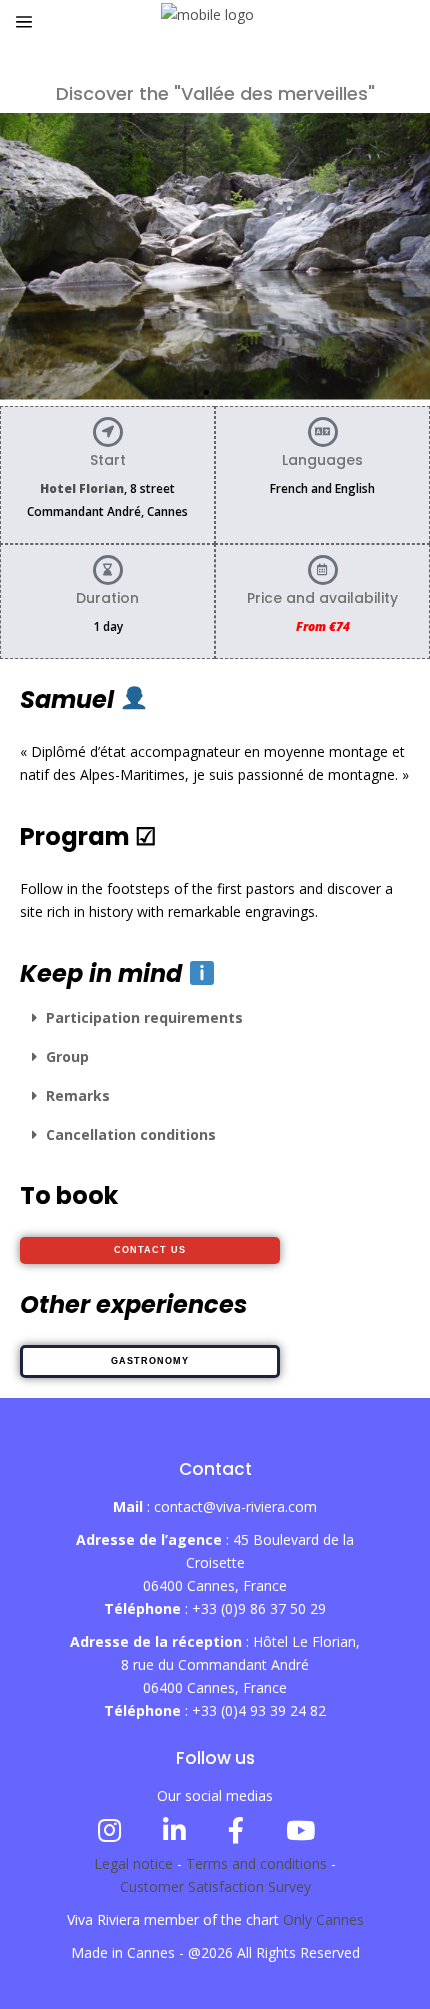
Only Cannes (323, 1919)
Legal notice (133, 1863)
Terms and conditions (256, 1863)
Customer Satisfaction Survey (215, 1886)
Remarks (78, 1095)
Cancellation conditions (131, 1134)
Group (67, 1056)
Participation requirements (144, 1017)
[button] (189, 392)
